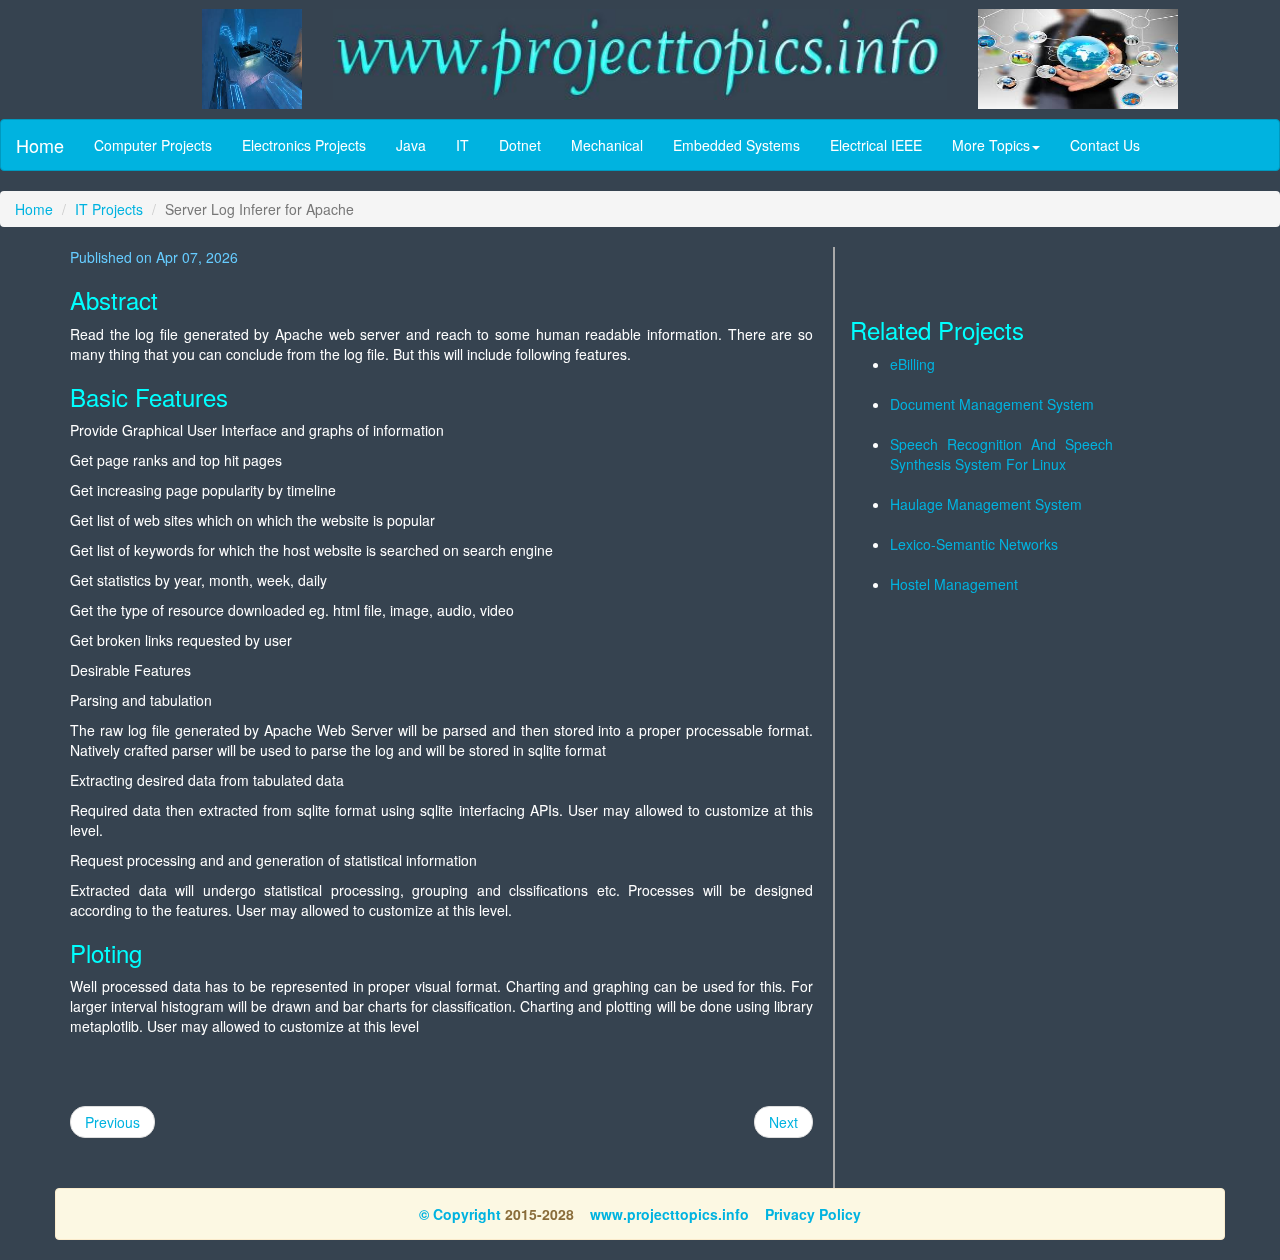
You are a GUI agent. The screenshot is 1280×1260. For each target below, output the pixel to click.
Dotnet (520, 145)
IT (462, 145)
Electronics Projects (304, 145)
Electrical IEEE (876, 145)
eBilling (912, 364)
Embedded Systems (736, 145)
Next (783, 1122)
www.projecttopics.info (669, 1214)
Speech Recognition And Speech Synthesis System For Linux (1001, 454)
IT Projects (109, 209)
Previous (112, 1122)
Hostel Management (954, 584)
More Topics (991, 145)
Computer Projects (153, 145)
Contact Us (1105, 145)
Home (40, 145)
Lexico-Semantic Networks (974, 544)
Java (411, 145)
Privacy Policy (813, 1214)
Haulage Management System (986, 504)
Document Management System (992, 404)
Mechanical (607, 145)
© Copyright (460, 1214)
